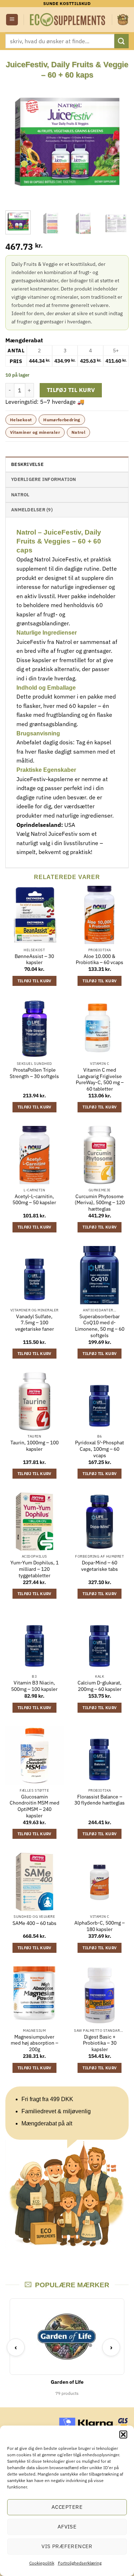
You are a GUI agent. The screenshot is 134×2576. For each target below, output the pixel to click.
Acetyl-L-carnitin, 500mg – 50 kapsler (34, 1200)
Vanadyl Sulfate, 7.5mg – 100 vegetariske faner (34, 1323)
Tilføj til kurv (71, 390)
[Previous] (17, 142)
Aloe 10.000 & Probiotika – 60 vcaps (100, 960)
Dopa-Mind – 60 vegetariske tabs (100, 1566)
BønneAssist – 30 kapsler (34, 960)
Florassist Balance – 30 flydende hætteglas (100, 1800)
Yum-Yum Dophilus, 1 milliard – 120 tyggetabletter (34, 1569)
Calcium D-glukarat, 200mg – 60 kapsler (100, 1686)
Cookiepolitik (42, 2563)
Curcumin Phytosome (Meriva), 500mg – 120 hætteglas (100, 1203)
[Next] (117, 142)
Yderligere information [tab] (44, 479)
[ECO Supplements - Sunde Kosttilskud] (68, 20)
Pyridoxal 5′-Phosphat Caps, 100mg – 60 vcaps (100, 1449)
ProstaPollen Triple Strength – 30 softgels (34, 1073)
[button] (123, 2434)
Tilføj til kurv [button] (34, 981)
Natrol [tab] (20, 495)
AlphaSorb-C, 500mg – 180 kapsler (100, 1926)
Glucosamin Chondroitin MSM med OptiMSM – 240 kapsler (34, 1806)
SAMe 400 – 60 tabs (34, 1923)
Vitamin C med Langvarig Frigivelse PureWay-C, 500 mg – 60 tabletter (100, 1079)
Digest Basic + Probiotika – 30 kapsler (100, 2043)
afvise (67, 2527)
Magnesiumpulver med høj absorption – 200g (34, 2043)
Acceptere (67, 2507)
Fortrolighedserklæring (80, 2563)
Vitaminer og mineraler (35, 432)
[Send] (121, 41)
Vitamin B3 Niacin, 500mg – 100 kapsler (34, 1686)
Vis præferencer (67, 2546)
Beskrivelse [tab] (27, 464)
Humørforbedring (62, 420)
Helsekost (21, 420)
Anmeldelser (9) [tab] (32, 510)
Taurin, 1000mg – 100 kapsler (34, 1446)
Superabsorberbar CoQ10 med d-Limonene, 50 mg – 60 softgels (100, 1326)
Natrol (78, 432)
